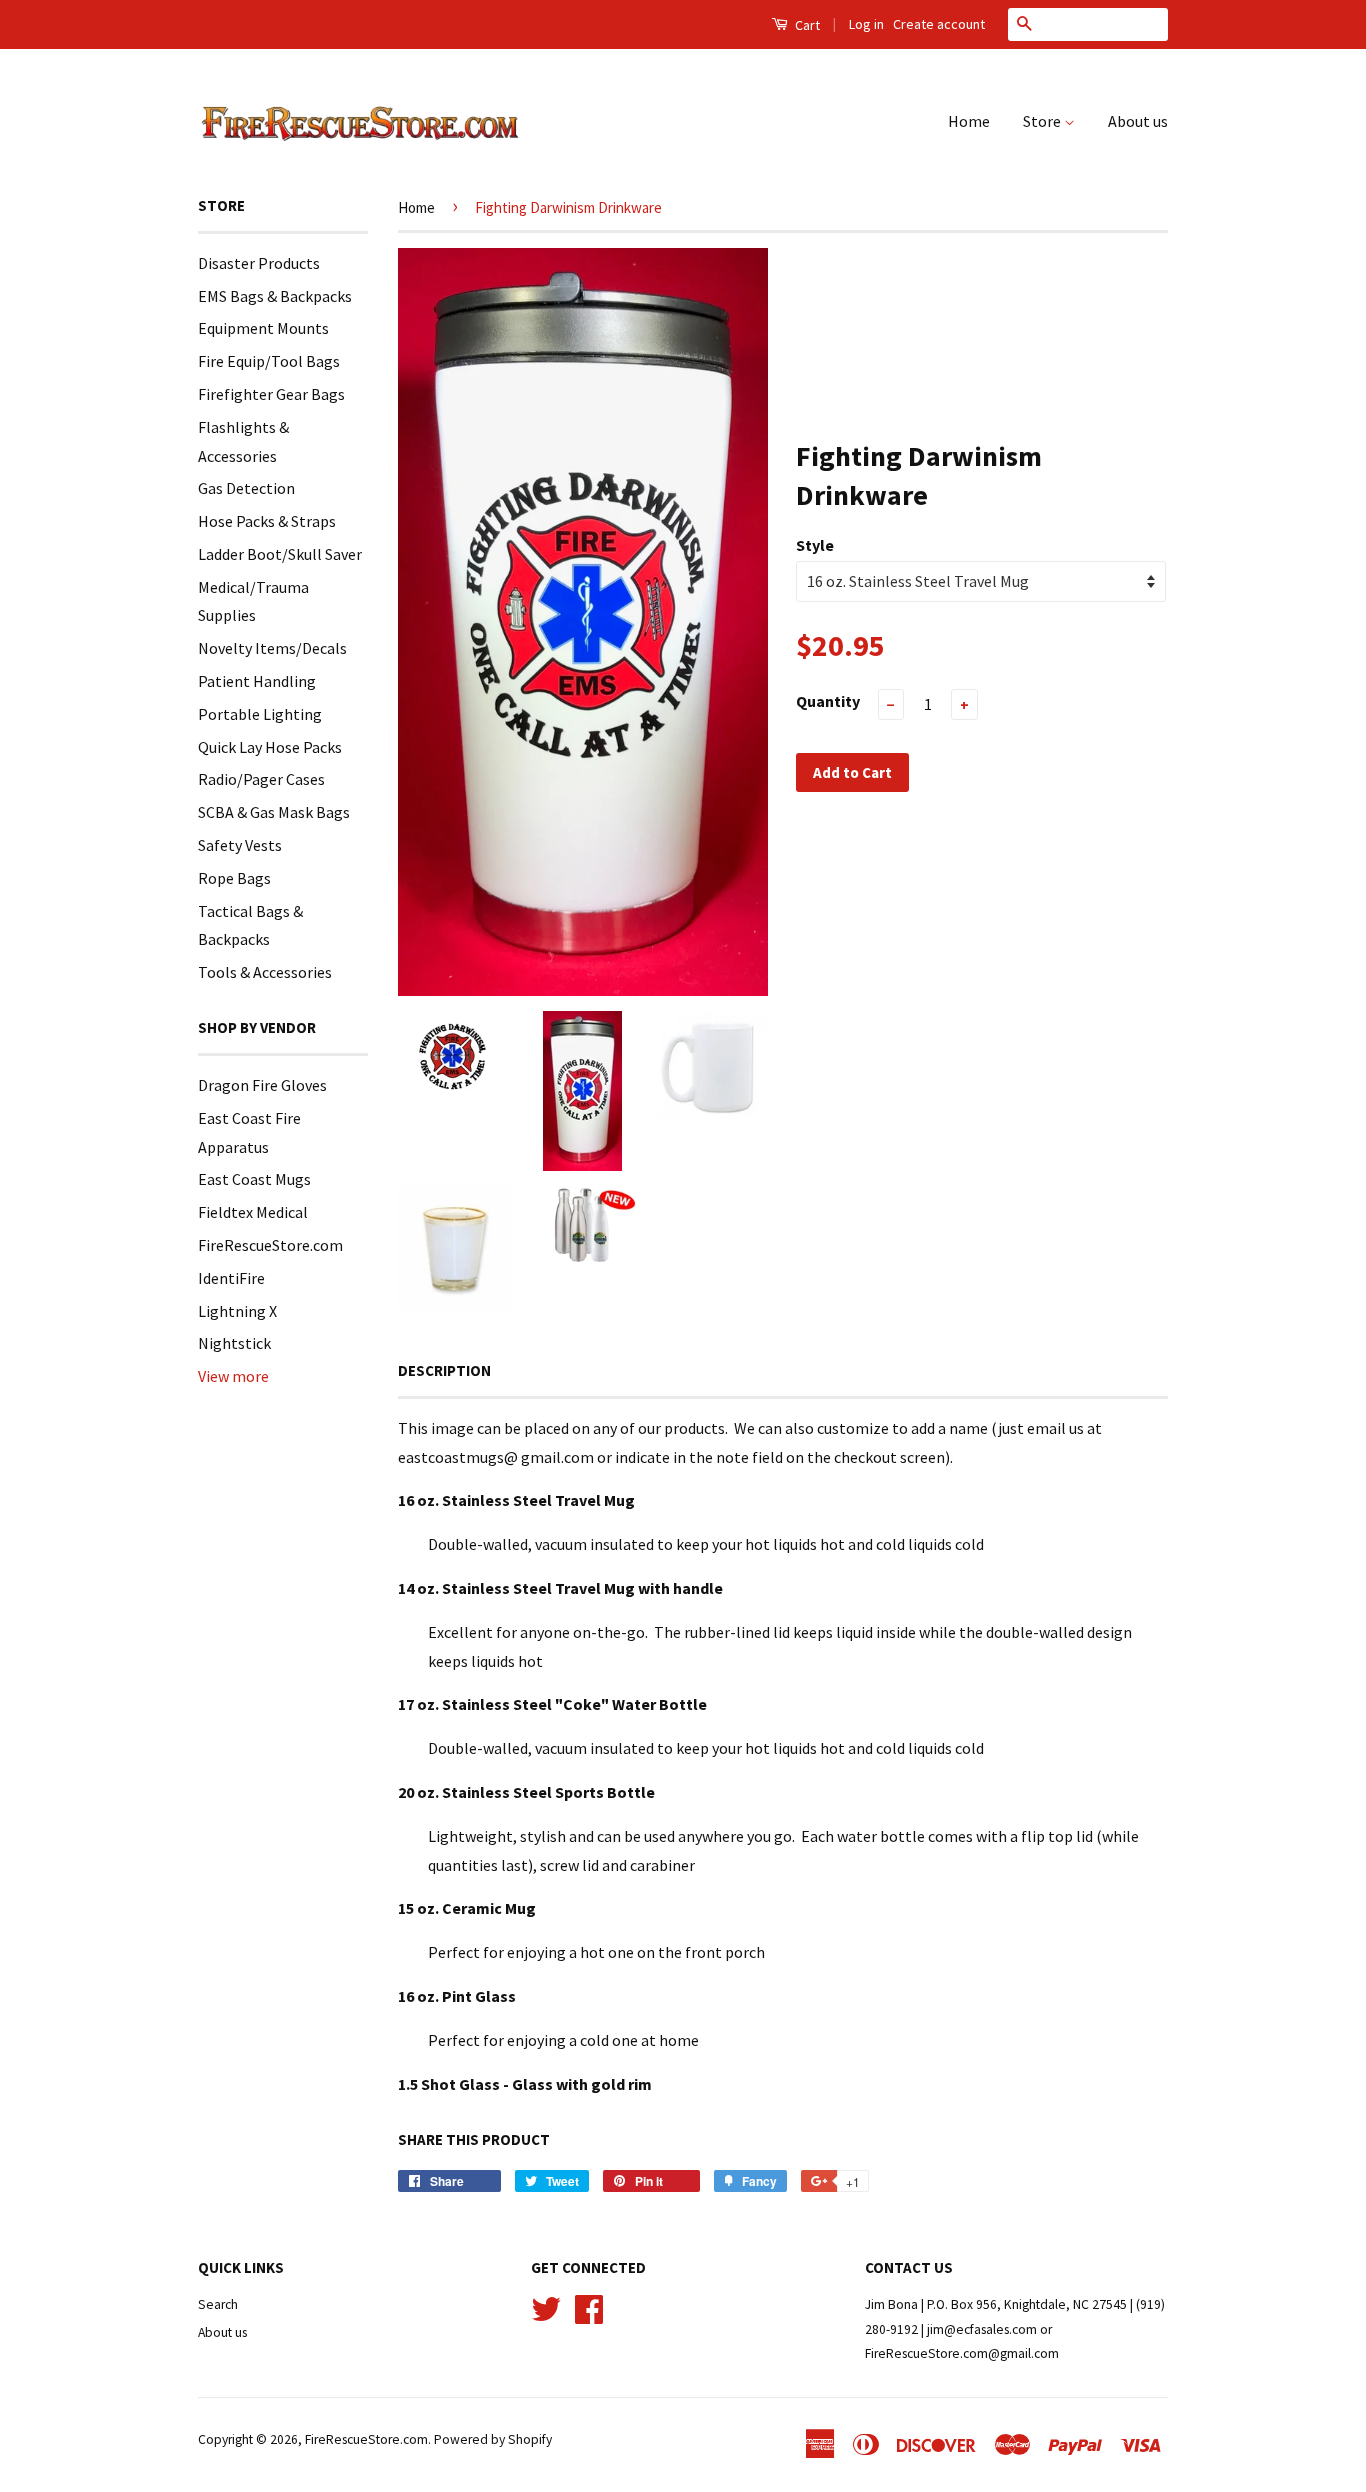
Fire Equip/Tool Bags (269, 361)
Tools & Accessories (265, 972)
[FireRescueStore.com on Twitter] (546, 2307)
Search (218, 2304)
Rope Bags (234, 878)
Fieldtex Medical (253, 1212)
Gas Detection (246, 488)
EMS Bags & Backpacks (275, 296)
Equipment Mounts (263, 328)
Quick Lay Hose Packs (270, 747)
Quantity (828, 701)
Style (815, 545)
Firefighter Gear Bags (271, 394)
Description (444, 1370)
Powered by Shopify (493, 2439)
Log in (866, 24)
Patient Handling (257, 681)
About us (1138, 121)
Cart (806, 25)
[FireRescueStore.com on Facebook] (589, 2307)
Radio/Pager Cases (261, 779)
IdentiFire (231, 1278)
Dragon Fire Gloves (262, 1085)
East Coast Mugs (254, 1179)
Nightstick (234, 1343)
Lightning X (237, 1311)
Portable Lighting (260, 714)
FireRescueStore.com (270, 1245)
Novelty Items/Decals (272, 648)
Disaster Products (259, 263)
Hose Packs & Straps (267, 521)
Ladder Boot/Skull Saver (280, 554)
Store (1043, 121)
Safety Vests (240, 845)
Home (969, 121)
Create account (939, 24)
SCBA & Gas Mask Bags (274, 812)
